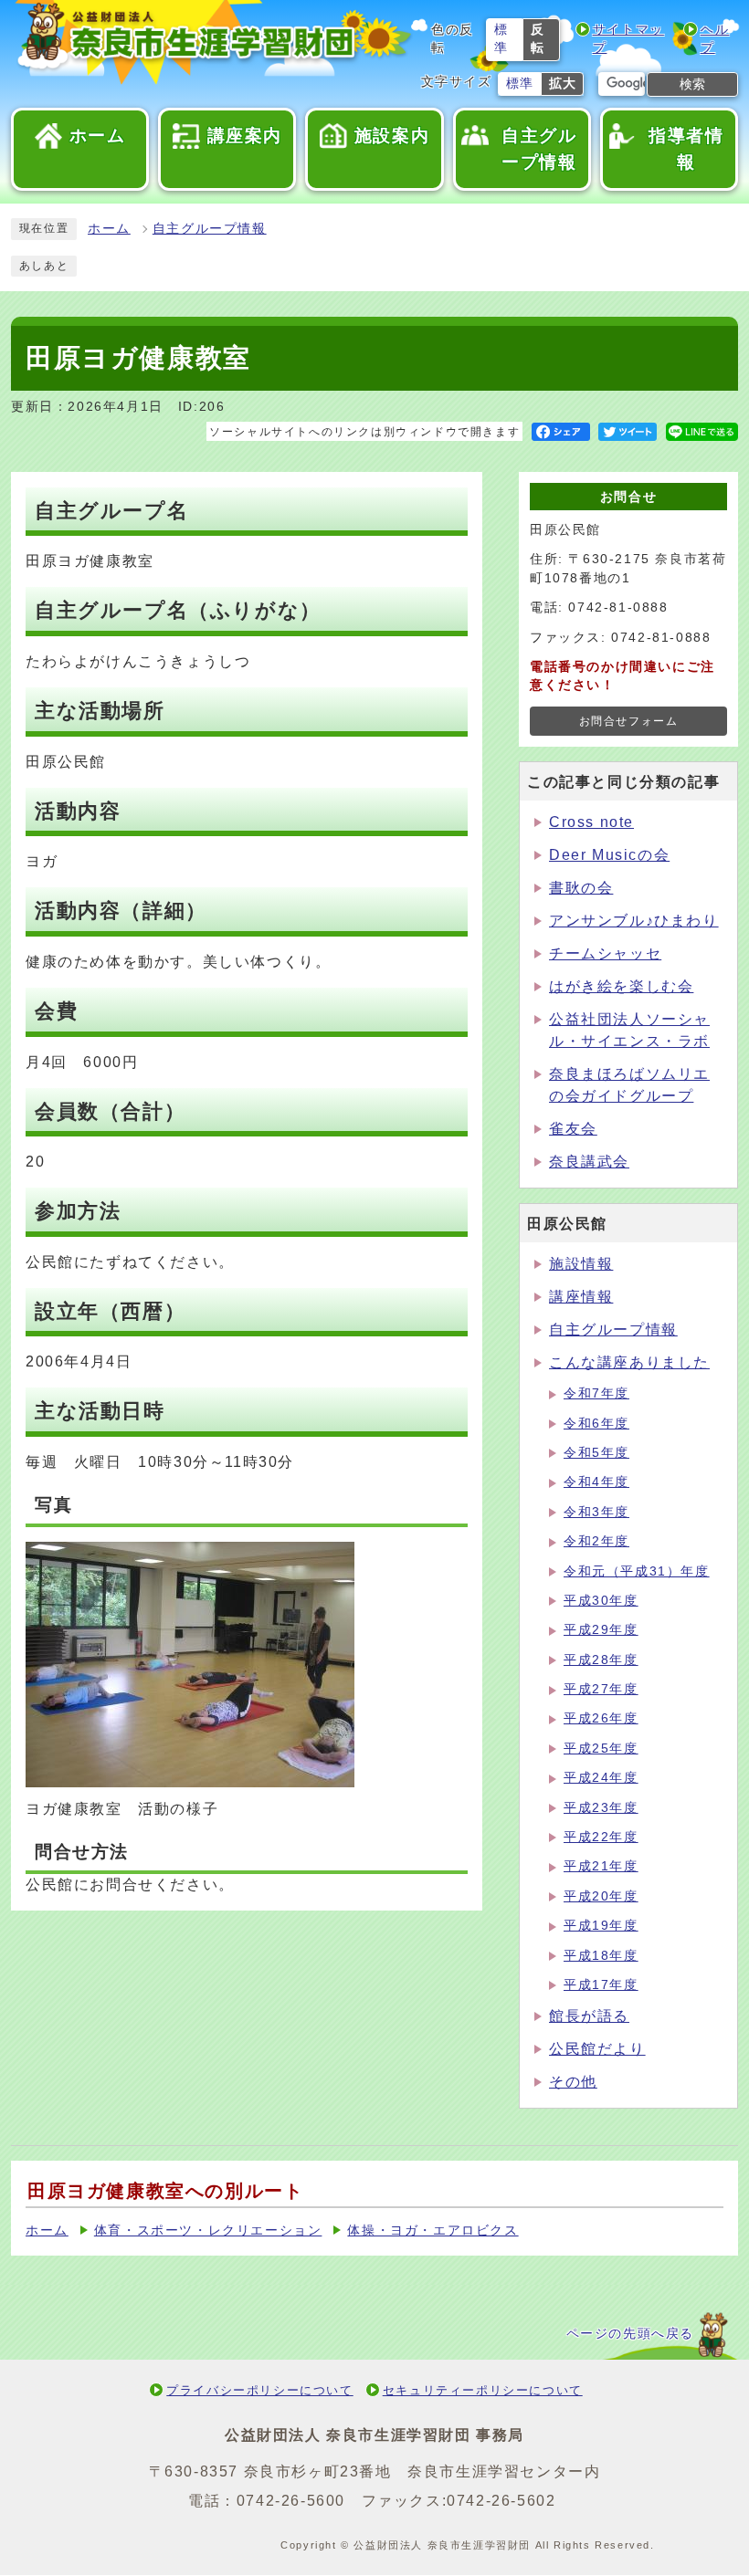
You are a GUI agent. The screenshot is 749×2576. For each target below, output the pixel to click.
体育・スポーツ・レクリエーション (208, 2230)
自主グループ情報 (210, 229)
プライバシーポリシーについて (259, 2390)
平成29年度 (601, 1630)
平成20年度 (601, 1896)
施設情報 (581, 1264)
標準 (501, 39)
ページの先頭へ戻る (630, 2334)
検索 (692, 84)
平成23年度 (601, 1808)
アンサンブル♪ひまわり (634, 921)
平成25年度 (601, 1749)
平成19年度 (601, 1926)
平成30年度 (601, 1601)
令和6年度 (596, 1424)
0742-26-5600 (291, 2501)
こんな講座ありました (629, 1362)
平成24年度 (601, 1778)
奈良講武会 (589, 1162)
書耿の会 (581, 888)
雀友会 (573, 1129)
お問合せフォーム (629, 721)
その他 (573, 2082)
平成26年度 (601, 1718)
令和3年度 (596, 1512)
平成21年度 (601, 1866)
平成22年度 (601, 1837)
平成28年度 (601, 1660)
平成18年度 (601, 1956)
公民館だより (597, 2049)
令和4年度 (596, 1482)
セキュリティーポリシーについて (483, 2390)
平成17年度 (601, 1985)
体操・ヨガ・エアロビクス (433, 2230)
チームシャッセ (605, 953)
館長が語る (589, 2016)
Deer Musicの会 (609, 855)
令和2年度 (596, 1541)
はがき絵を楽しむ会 (621, 986)
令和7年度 (596, 1393)
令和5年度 (596, 1453)
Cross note (591, 822)
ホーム (109, 229)
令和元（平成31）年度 (637, 1571)
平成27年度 (601, 1689)
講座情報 (581, 1297)
